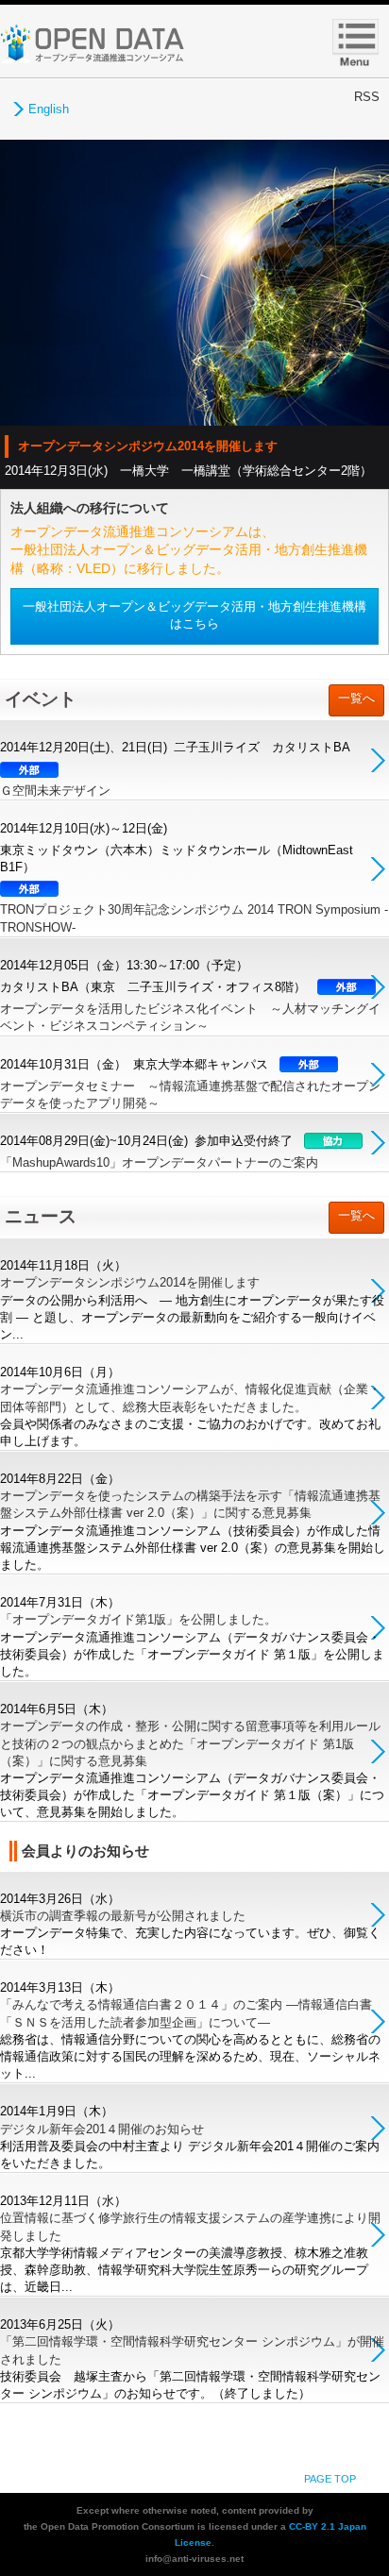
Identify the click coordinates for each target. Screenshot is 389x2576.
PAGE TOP (330, 2479)
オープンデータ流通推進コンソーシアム (92, 43)
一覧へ (356, 698)
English (49, 109)
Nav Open (356, 43)
